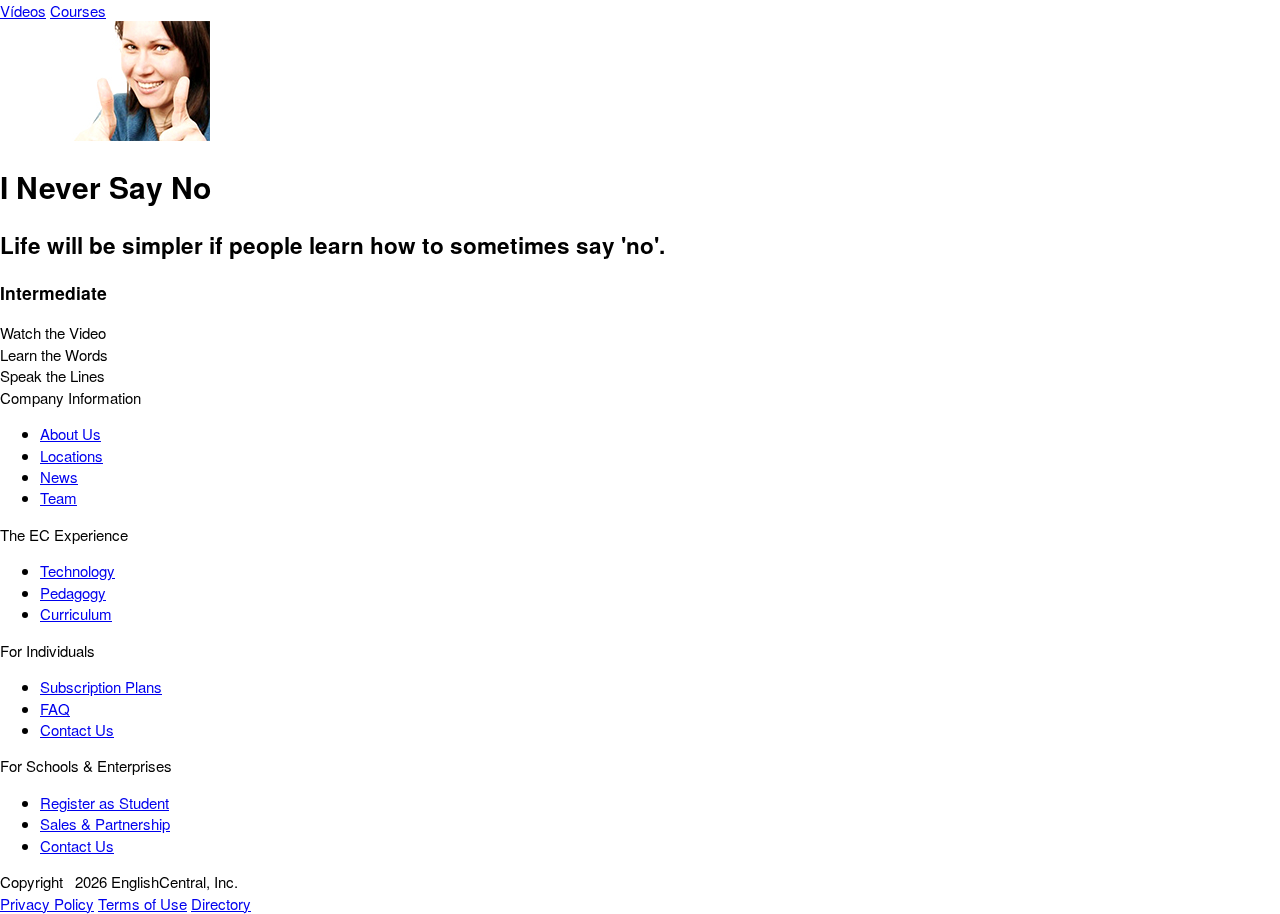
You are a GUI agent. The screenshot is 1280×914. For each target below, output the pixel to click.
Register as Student (104, 802)
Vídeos (23, 10)
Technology (77, 570)
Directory (221, 903)
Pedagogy (73, 592)
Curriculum (76, 613)
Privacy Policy (47, 903)
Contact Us (77, 729)
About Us (70, 433)
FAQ (55, 708)
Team (58, 497)
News (59, 476)
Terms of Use (142, 903)
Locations (71, 455)
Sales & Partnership (105, 823)
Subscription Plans (101, 686)
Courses (78, 10)
